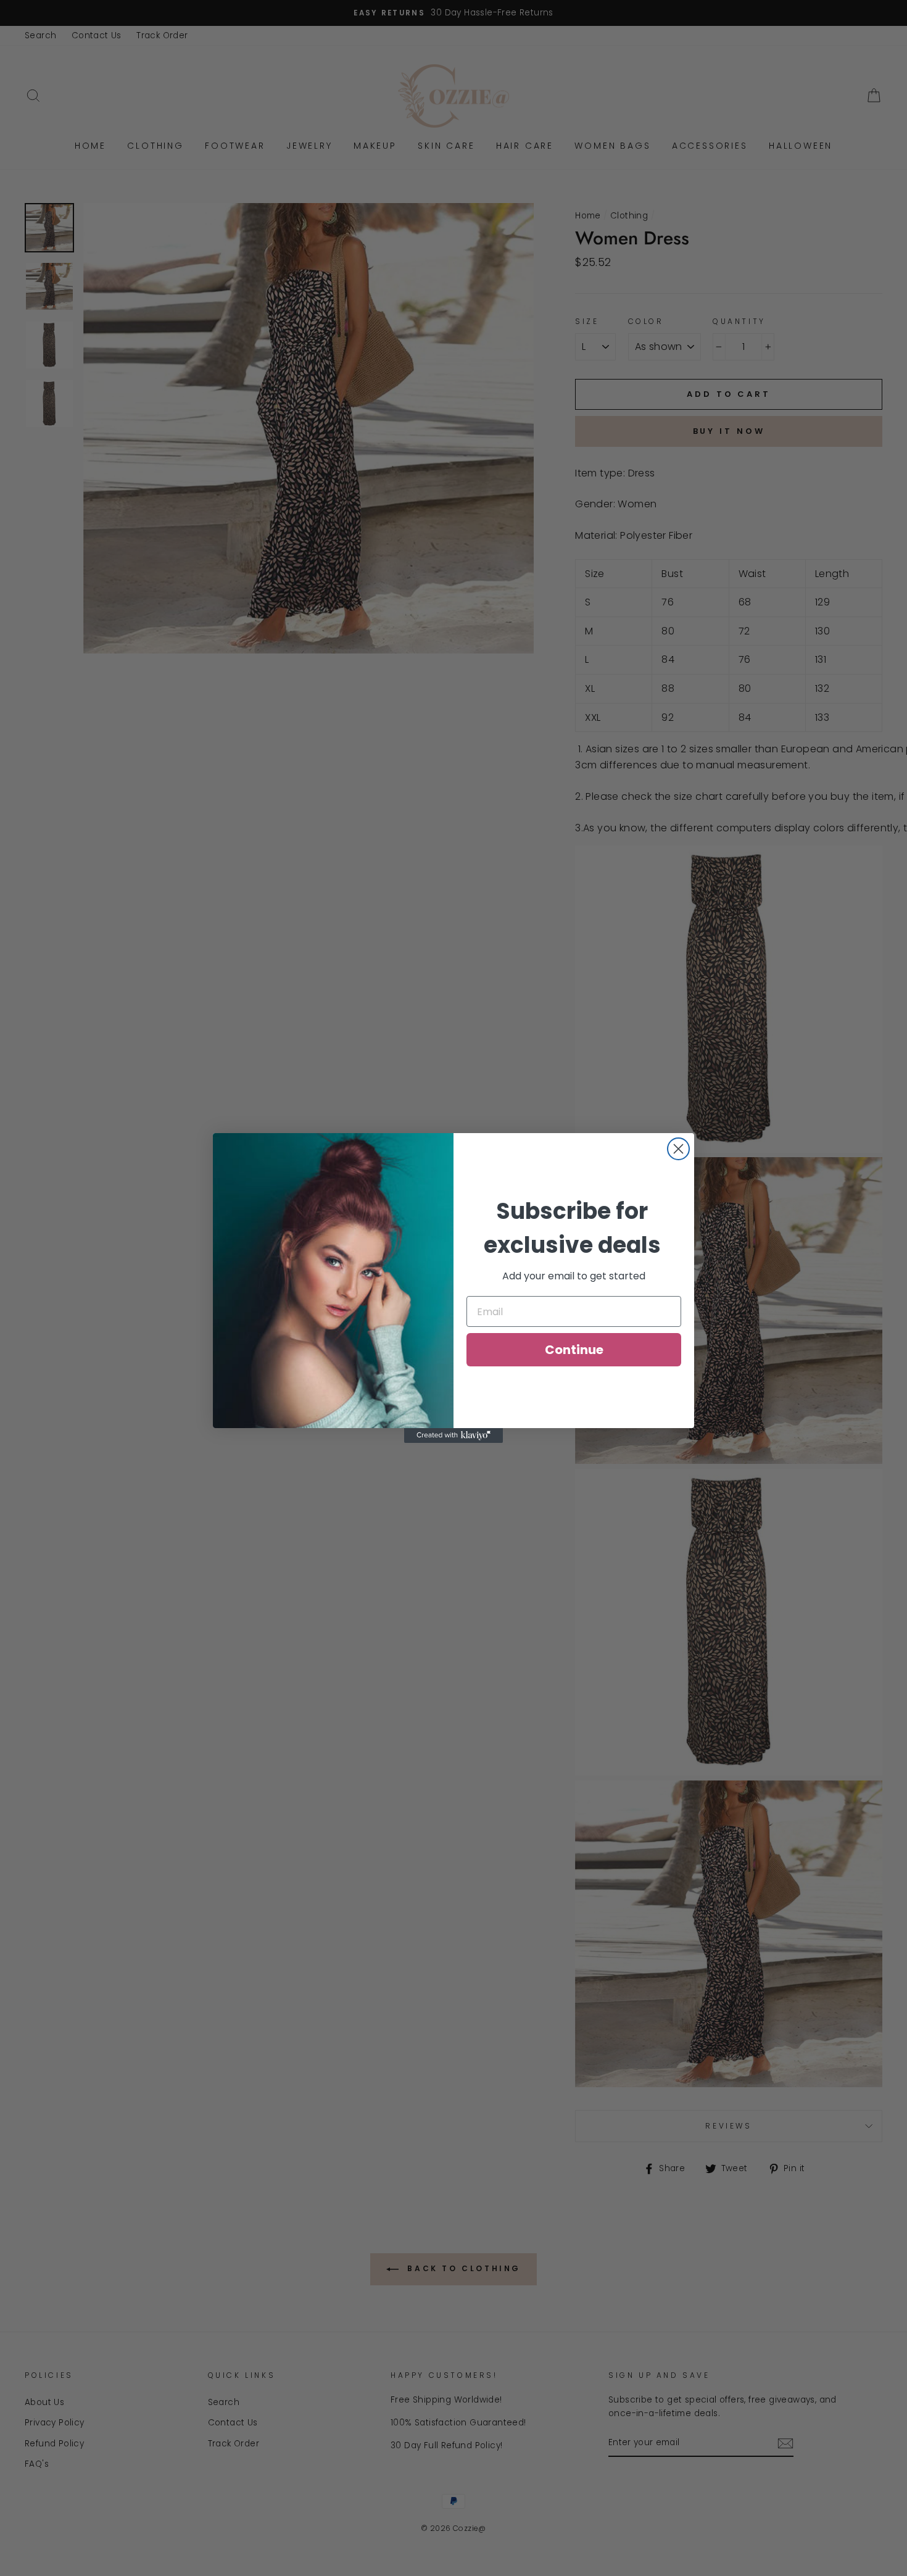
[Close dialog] (678, 1149)
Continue (574, 1350)
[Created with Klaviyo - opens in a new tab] (453, 1435)
